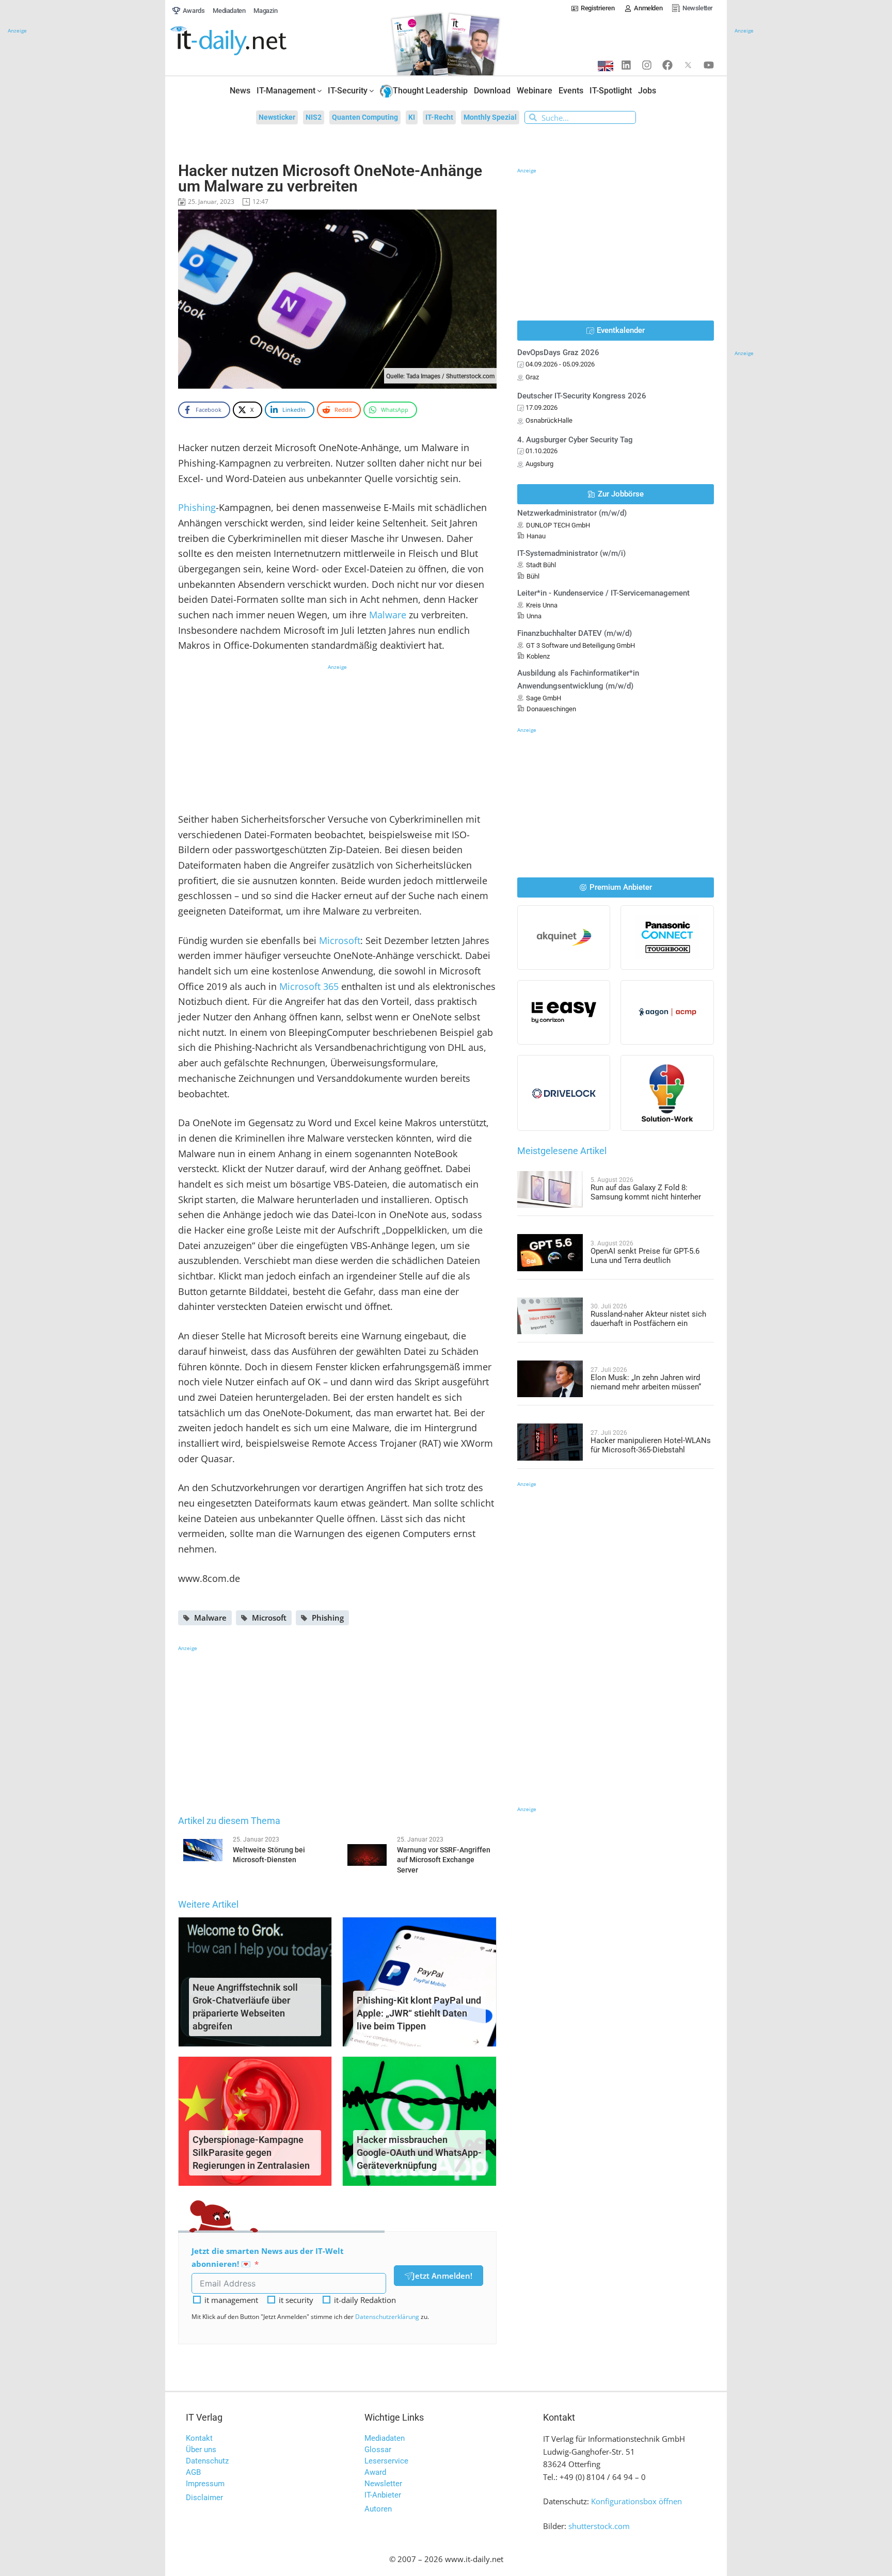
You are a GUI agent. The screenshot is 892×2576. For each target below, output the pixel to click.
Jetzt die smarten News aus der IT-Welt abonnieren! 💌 (268, 2257)
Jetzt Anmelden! (442, 2276)
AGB (193, 2472)
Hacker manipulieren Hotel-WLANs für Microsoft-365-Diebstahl (651, 1445)
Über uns (201, 2450)
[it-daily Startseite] (248, 41)
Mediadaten (385, 2438)
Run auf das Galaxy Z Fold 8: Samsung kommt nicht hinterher (646, 1192)
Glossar (378, 2450)
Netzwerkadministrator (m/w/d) (572, 513)
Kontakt (199, 2438)
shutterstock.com (599, 2526)
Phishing (197, 507)
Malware (388, 615)
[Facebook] (667, 65)
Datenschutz (207, 2461)
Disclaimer (204, 2498)
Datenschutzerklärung (387, 2317)
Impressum (205, 2484)
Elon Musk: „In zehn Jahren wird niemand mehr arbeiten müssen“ (646, 1382)
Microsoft (340, 940)
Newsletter (383, 2484)
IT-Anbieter (383, 2495)
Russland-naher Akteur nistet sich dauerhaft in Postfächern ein (648, 1319)
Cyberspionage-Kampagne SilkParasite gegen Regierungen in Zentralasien (251, 2153)
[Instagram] (647, 65)
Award (375, 2472)
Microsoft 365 (309, 986)
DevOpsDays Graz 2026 (558, 353)
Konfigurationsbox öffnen (636, 2501)
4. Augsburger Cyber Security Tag (575, 440)
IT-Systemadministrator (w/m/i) (571, 553)
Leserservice (386, 2461)
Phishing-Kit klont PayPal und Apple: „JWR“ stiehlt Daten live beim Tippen (419, 2013)
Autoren (378, 2509)
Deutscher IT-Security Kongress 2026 (582, 396)
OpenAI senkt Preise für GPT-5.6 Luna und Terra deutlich (645, 1256)
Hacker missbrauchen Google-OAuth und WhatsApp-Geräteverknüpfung (419, 2153)
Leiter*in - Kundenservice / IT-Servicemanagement (603, 593)
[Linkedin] (626, 65)
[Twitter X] (688, 65)
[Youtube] (709, 65)
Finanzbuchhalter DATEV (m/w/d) (575, 633)
